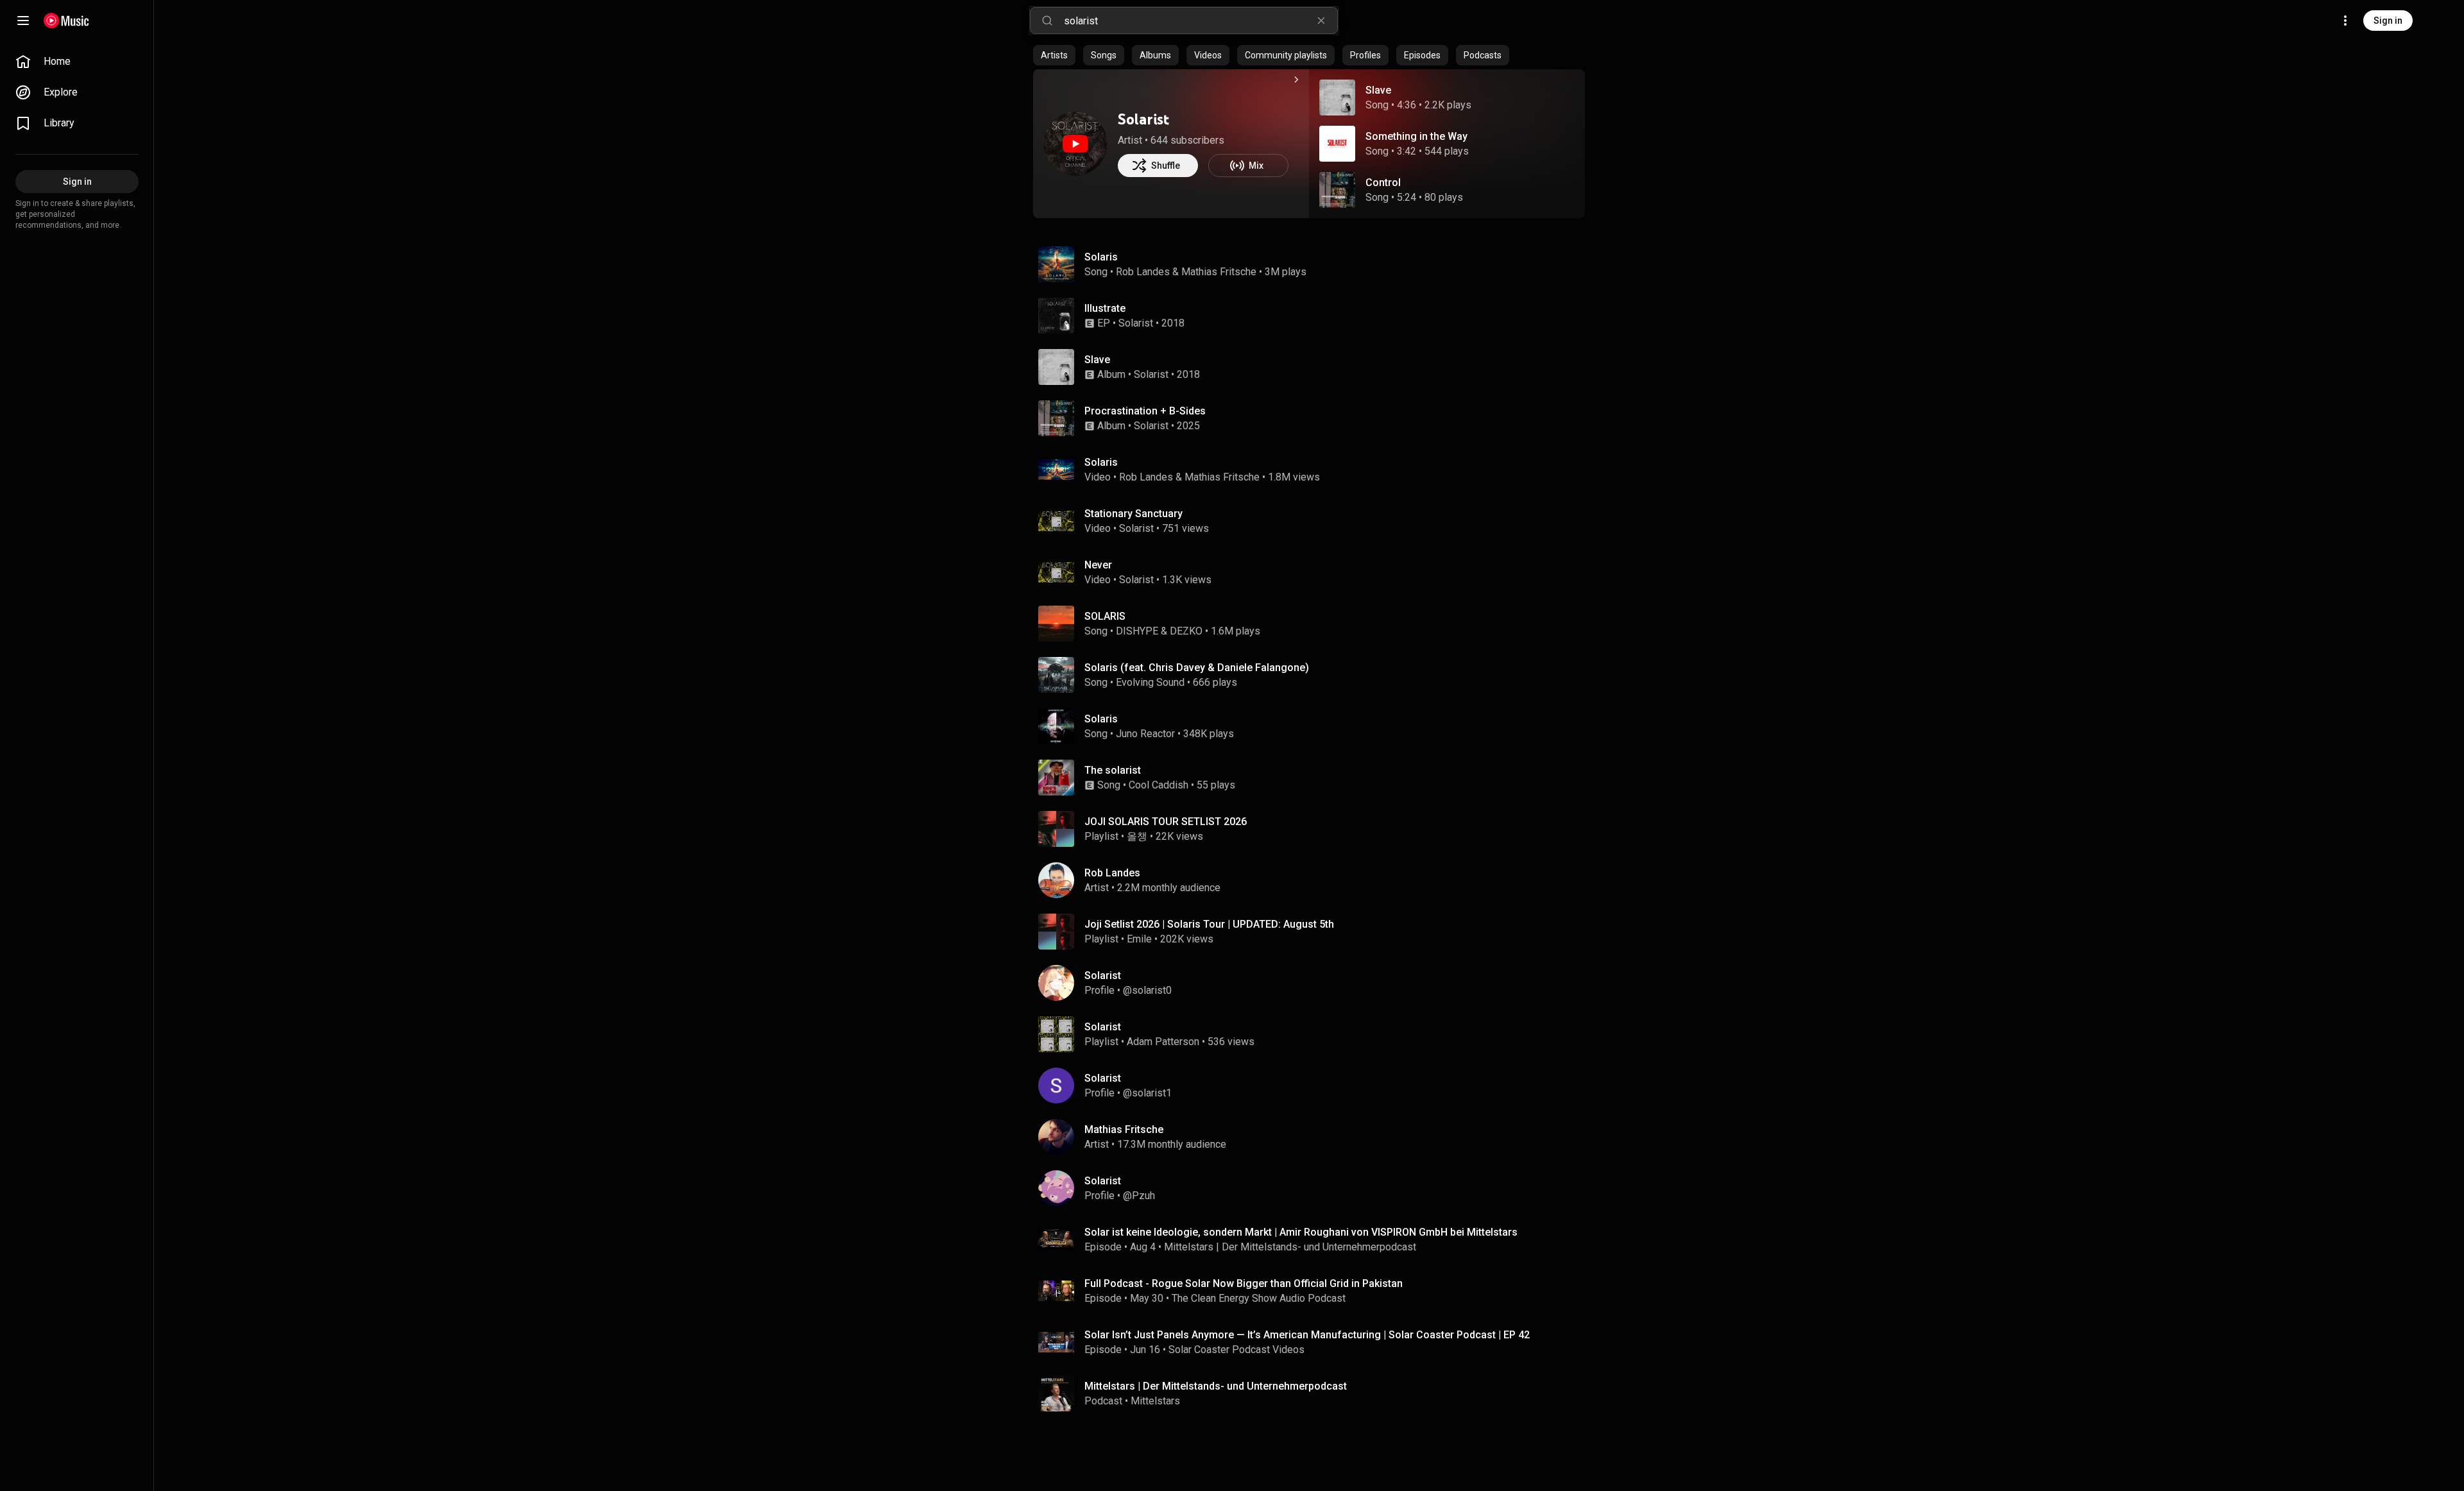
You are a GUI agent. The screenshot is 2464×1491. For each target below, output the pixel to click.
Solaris (1101, 257)
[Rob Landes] (1314, 880)
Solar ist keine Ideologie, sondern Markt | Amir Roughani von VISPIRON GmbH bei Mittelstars (1301, 1232)
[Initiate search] (1047, 21)
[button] (1337, 98)
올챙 (1137, 836)
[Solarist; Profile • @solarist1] (1314, 1086)
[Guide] (23, 21)
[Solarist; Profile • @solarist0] (1314, 983)
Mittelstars (1155, 1401)
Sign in (2388, 21)
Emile (1139, 939)
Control (1383, 183)
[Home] (66, 21)
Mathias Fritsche (1219, 272)
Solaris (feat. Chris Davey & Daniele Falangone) (1197, 668)
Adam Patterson (1163, 1042)
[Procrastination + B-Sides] (1314, 418)
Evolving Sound (1150, 682)
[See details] (1296, 80)
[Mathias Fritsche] (1314, 1137)
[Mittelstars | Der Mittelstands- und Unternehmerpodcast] (1314, 1393)
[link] (77, 62)
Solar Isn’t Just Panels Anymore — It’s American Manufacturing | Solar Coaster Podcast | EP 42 (1307, 1335)
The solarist (1113, 770)
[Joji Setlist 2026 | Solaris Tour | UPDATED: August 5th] (1314, 932)
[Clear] (1321, 21)
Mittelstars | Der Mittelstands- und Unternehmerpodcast (1290, 1247)
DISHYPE (1137, 631)
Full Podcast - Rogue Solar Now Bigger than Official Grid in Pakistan (1244, 1283)
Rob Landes (1143, 272)
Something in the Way (1416, 136)
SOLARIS (1105, 616)
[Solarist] (1075, 144)
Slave (1378, 90)
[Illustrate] (1314, 316)
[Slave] (1314, 367)
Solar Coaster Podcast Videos (1236, 1350)
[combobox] (1201, 21)
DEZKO (1186, 631)
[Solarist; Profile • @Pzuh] (1314, 1188)
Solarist (1143, 119)
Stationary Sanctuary (1134, 514)
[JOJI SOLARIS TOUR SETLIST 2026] (1314, 829)
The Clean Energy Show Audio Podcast (1259, 1298)
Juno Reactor (1145, 734)
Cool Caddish (1159, 785)
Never (1098, 565)
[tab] (1054, 55)
